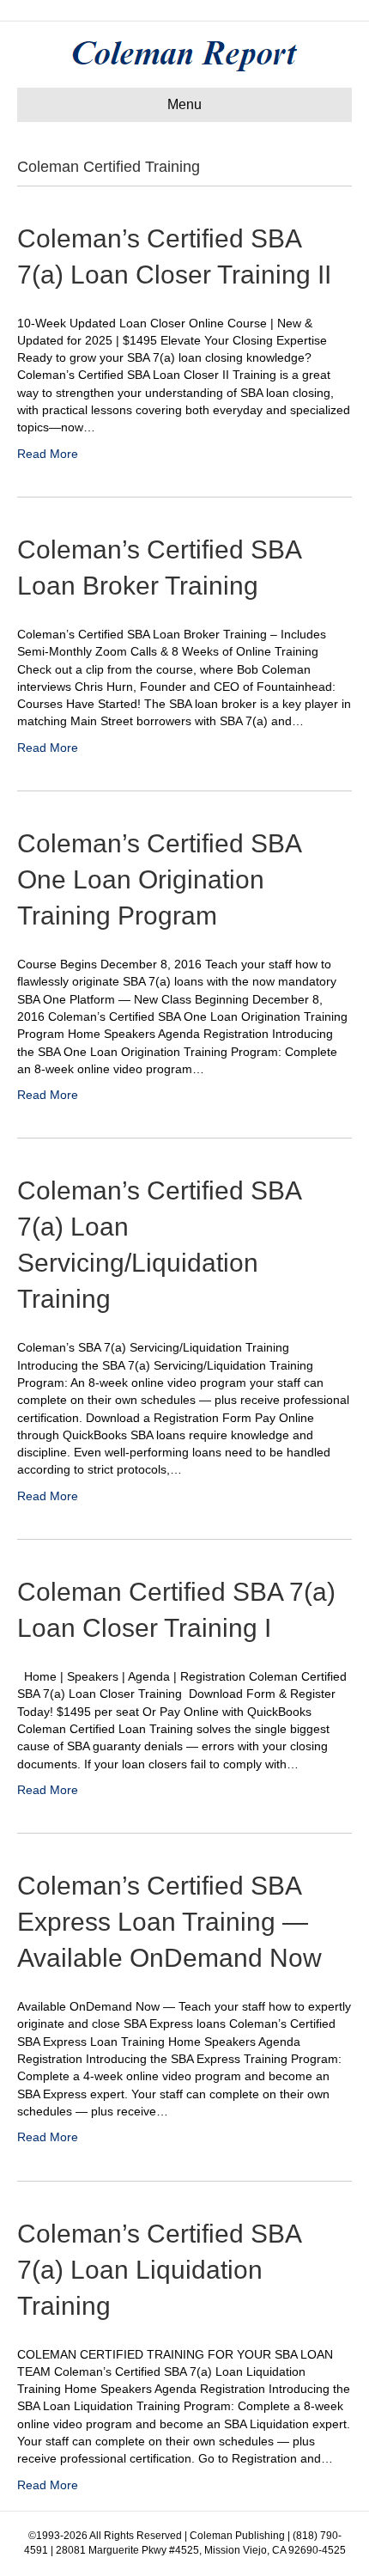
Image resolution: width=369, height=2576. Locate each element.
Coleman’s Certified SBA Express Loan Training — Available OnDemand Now (169, 1922)
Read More (48, 454)
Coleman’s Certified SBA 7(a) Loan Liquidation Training (159, 2270)
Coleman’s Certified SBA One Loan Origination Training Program (159, 879)
